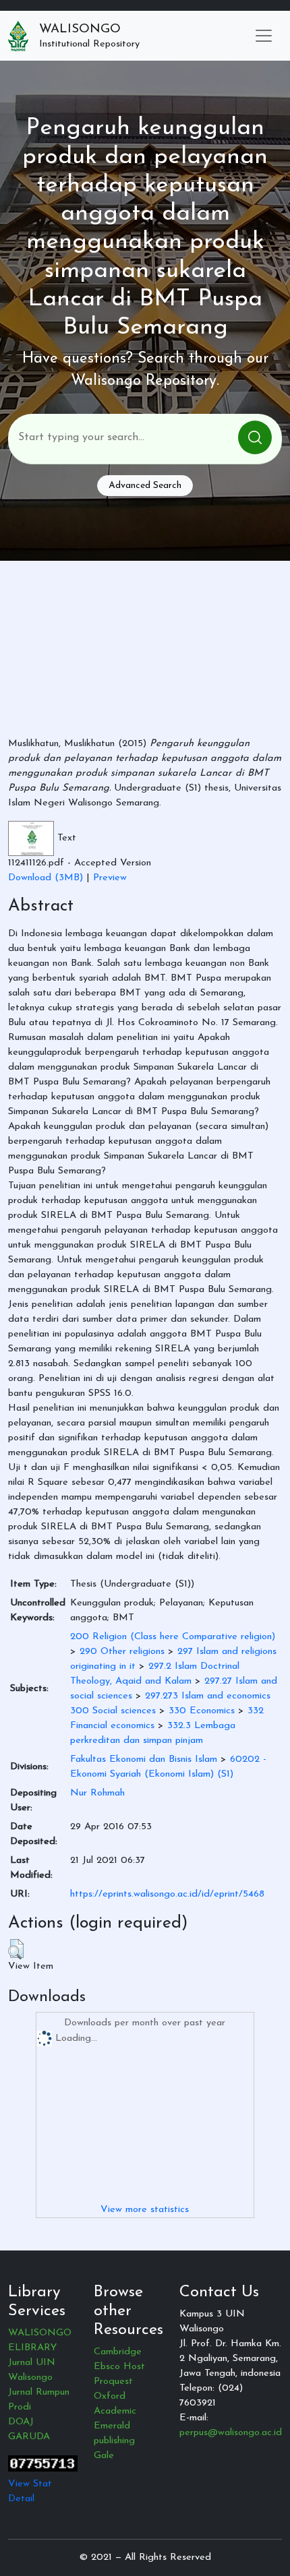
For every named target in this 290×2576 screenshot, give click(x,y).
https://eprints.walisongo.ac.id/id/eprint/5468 (167, 1894)
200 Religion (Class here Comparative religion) (173, 1637)
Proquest (113, 2382)
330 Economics (202, 1711)
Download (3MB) (46, 878)
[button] (16, 1949)
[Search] (255, 437)
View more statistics (145, 2210)
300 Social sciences (113, 1711)
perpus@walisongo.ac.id (231, 2433)
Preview (110, 878)
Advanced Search (145, 486)
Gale (104, 2456)
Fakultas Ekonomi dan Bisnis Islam (144, 1759)
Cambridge (118, 2352)
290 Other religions (122, 1652)
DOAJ (21, 2422)
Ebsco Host (119, 2367)
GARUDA (29, 2437)
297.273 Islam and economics (208, 1696)
